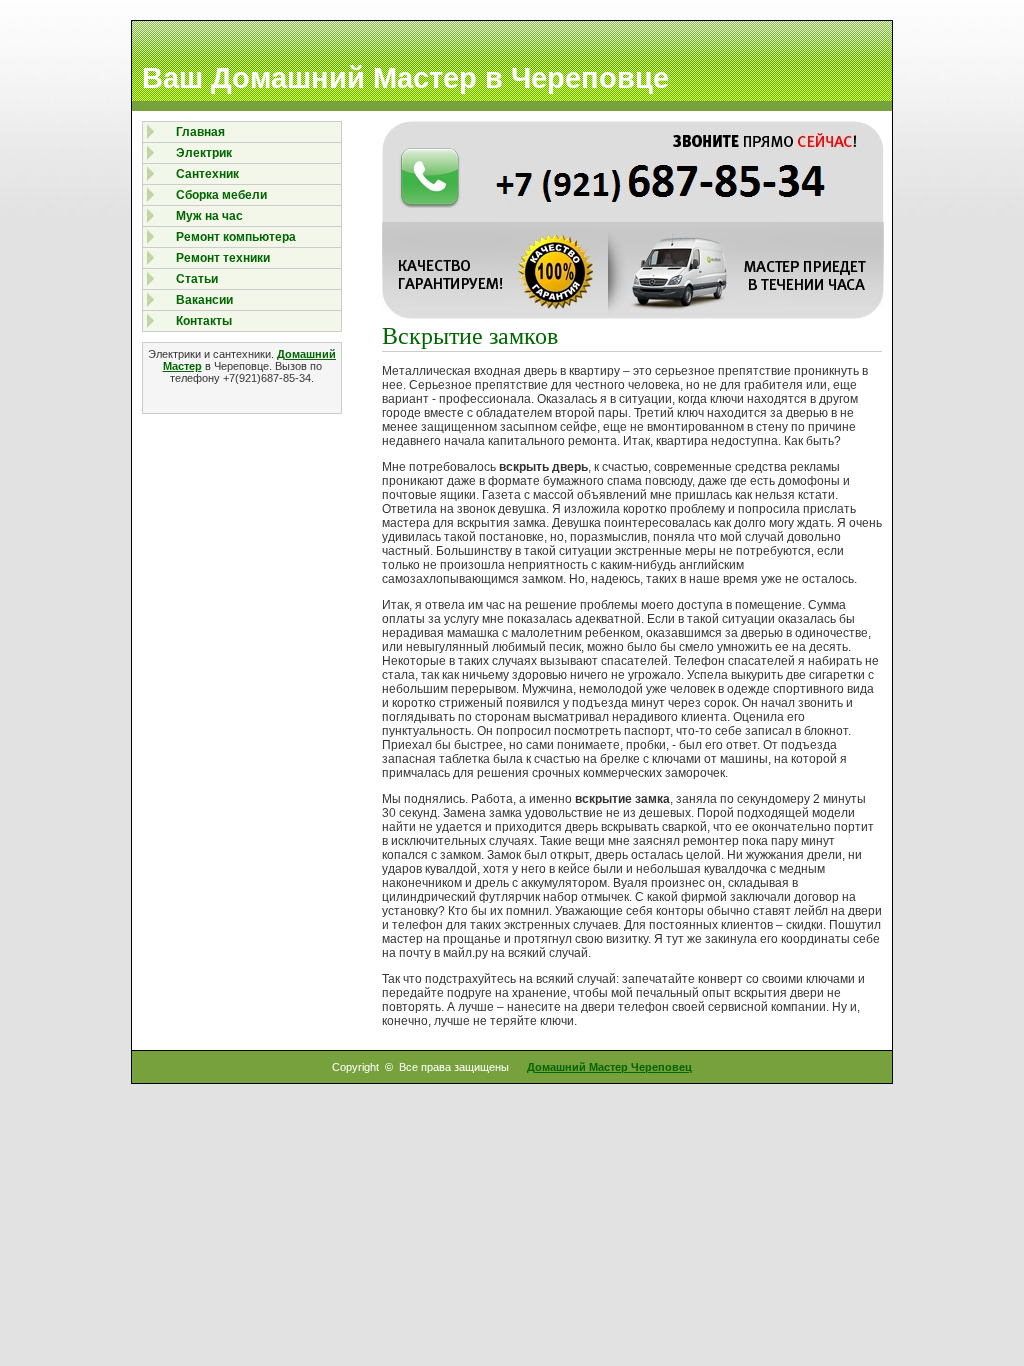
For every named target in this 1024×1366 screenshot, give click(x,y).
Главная (200, 132)
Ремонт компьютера (236, 237)
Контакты (204, 321)
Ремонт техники (223, 258)
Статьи (197, 279)
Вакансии (204, 300)
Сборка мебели (221, 195)
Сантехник (207, 174)
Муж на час (209, 216)
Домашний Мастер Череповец (609, 1067)
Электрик (204, 153)
